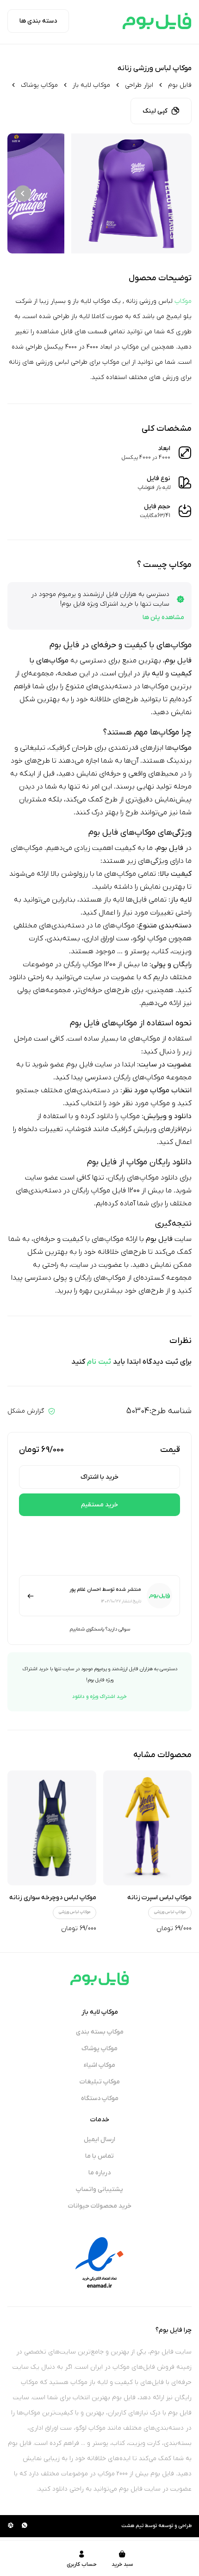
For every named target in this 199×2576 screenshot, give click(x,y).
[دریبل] (11, 2526)
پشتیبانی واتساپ (99, 2189)
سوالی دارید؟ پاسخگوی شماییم (100, 1629)
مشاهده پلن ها (163, 617)
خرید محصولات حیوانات (100, 2206)
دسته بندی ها (38, 21)
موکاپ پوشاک (39, 85)
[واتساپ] (25, 2526)
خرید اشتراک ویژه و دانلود (99, 1697)
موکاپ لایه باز (91, 85)
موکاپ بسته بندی (100, 2032)
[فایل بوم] (157, 21)
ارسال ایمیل (99, 2140)
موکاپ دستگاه (100, 2098)
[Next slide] (23, 194)
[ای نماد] (99, 2263)
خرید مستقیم (99, 1505)
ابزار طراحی (139, 85)
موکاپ (183, 301)
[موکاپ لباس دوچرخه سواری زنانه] (52, 1828)
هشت (128, 2526)
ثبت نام (99, 1362)
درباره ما (99, 2173)
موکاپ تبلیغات (100, 2082)
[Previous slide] (176, 194)
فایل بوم (180, 85)
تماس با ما (99, 2156)
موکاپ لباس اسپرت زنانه (159, 1898)
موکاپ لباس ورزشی (170, 1912)
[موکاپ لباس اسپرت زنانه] (148, 1828)
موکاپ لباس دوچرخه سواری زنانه (53, 1898)
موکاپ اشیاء (99, 2065)
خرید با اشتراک (99, 1477)
